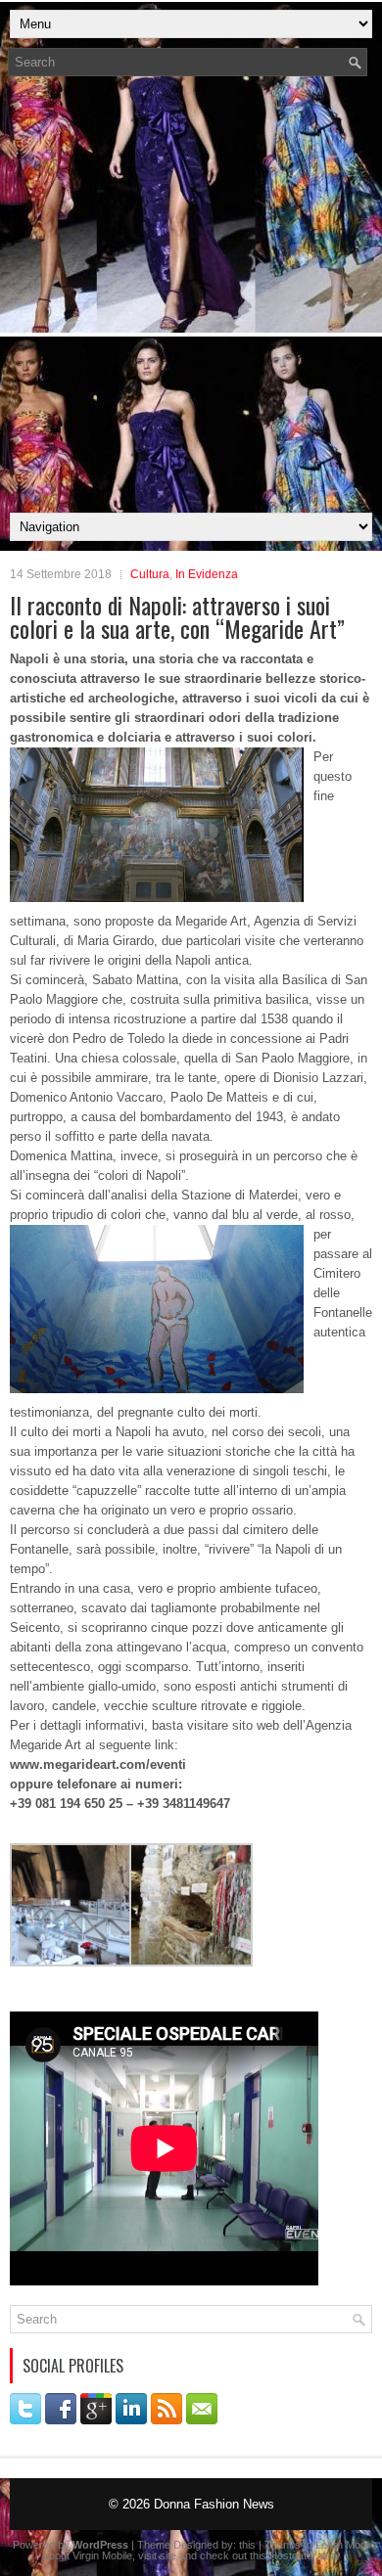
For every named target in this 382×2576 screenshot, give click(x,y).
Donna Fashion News (214, 2504)
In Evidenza (207, 574)
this (247, 2545)
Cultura (150, 574)
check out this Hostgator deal (269, 2555)
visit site (157, 2555)
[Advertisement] (191, 300)
